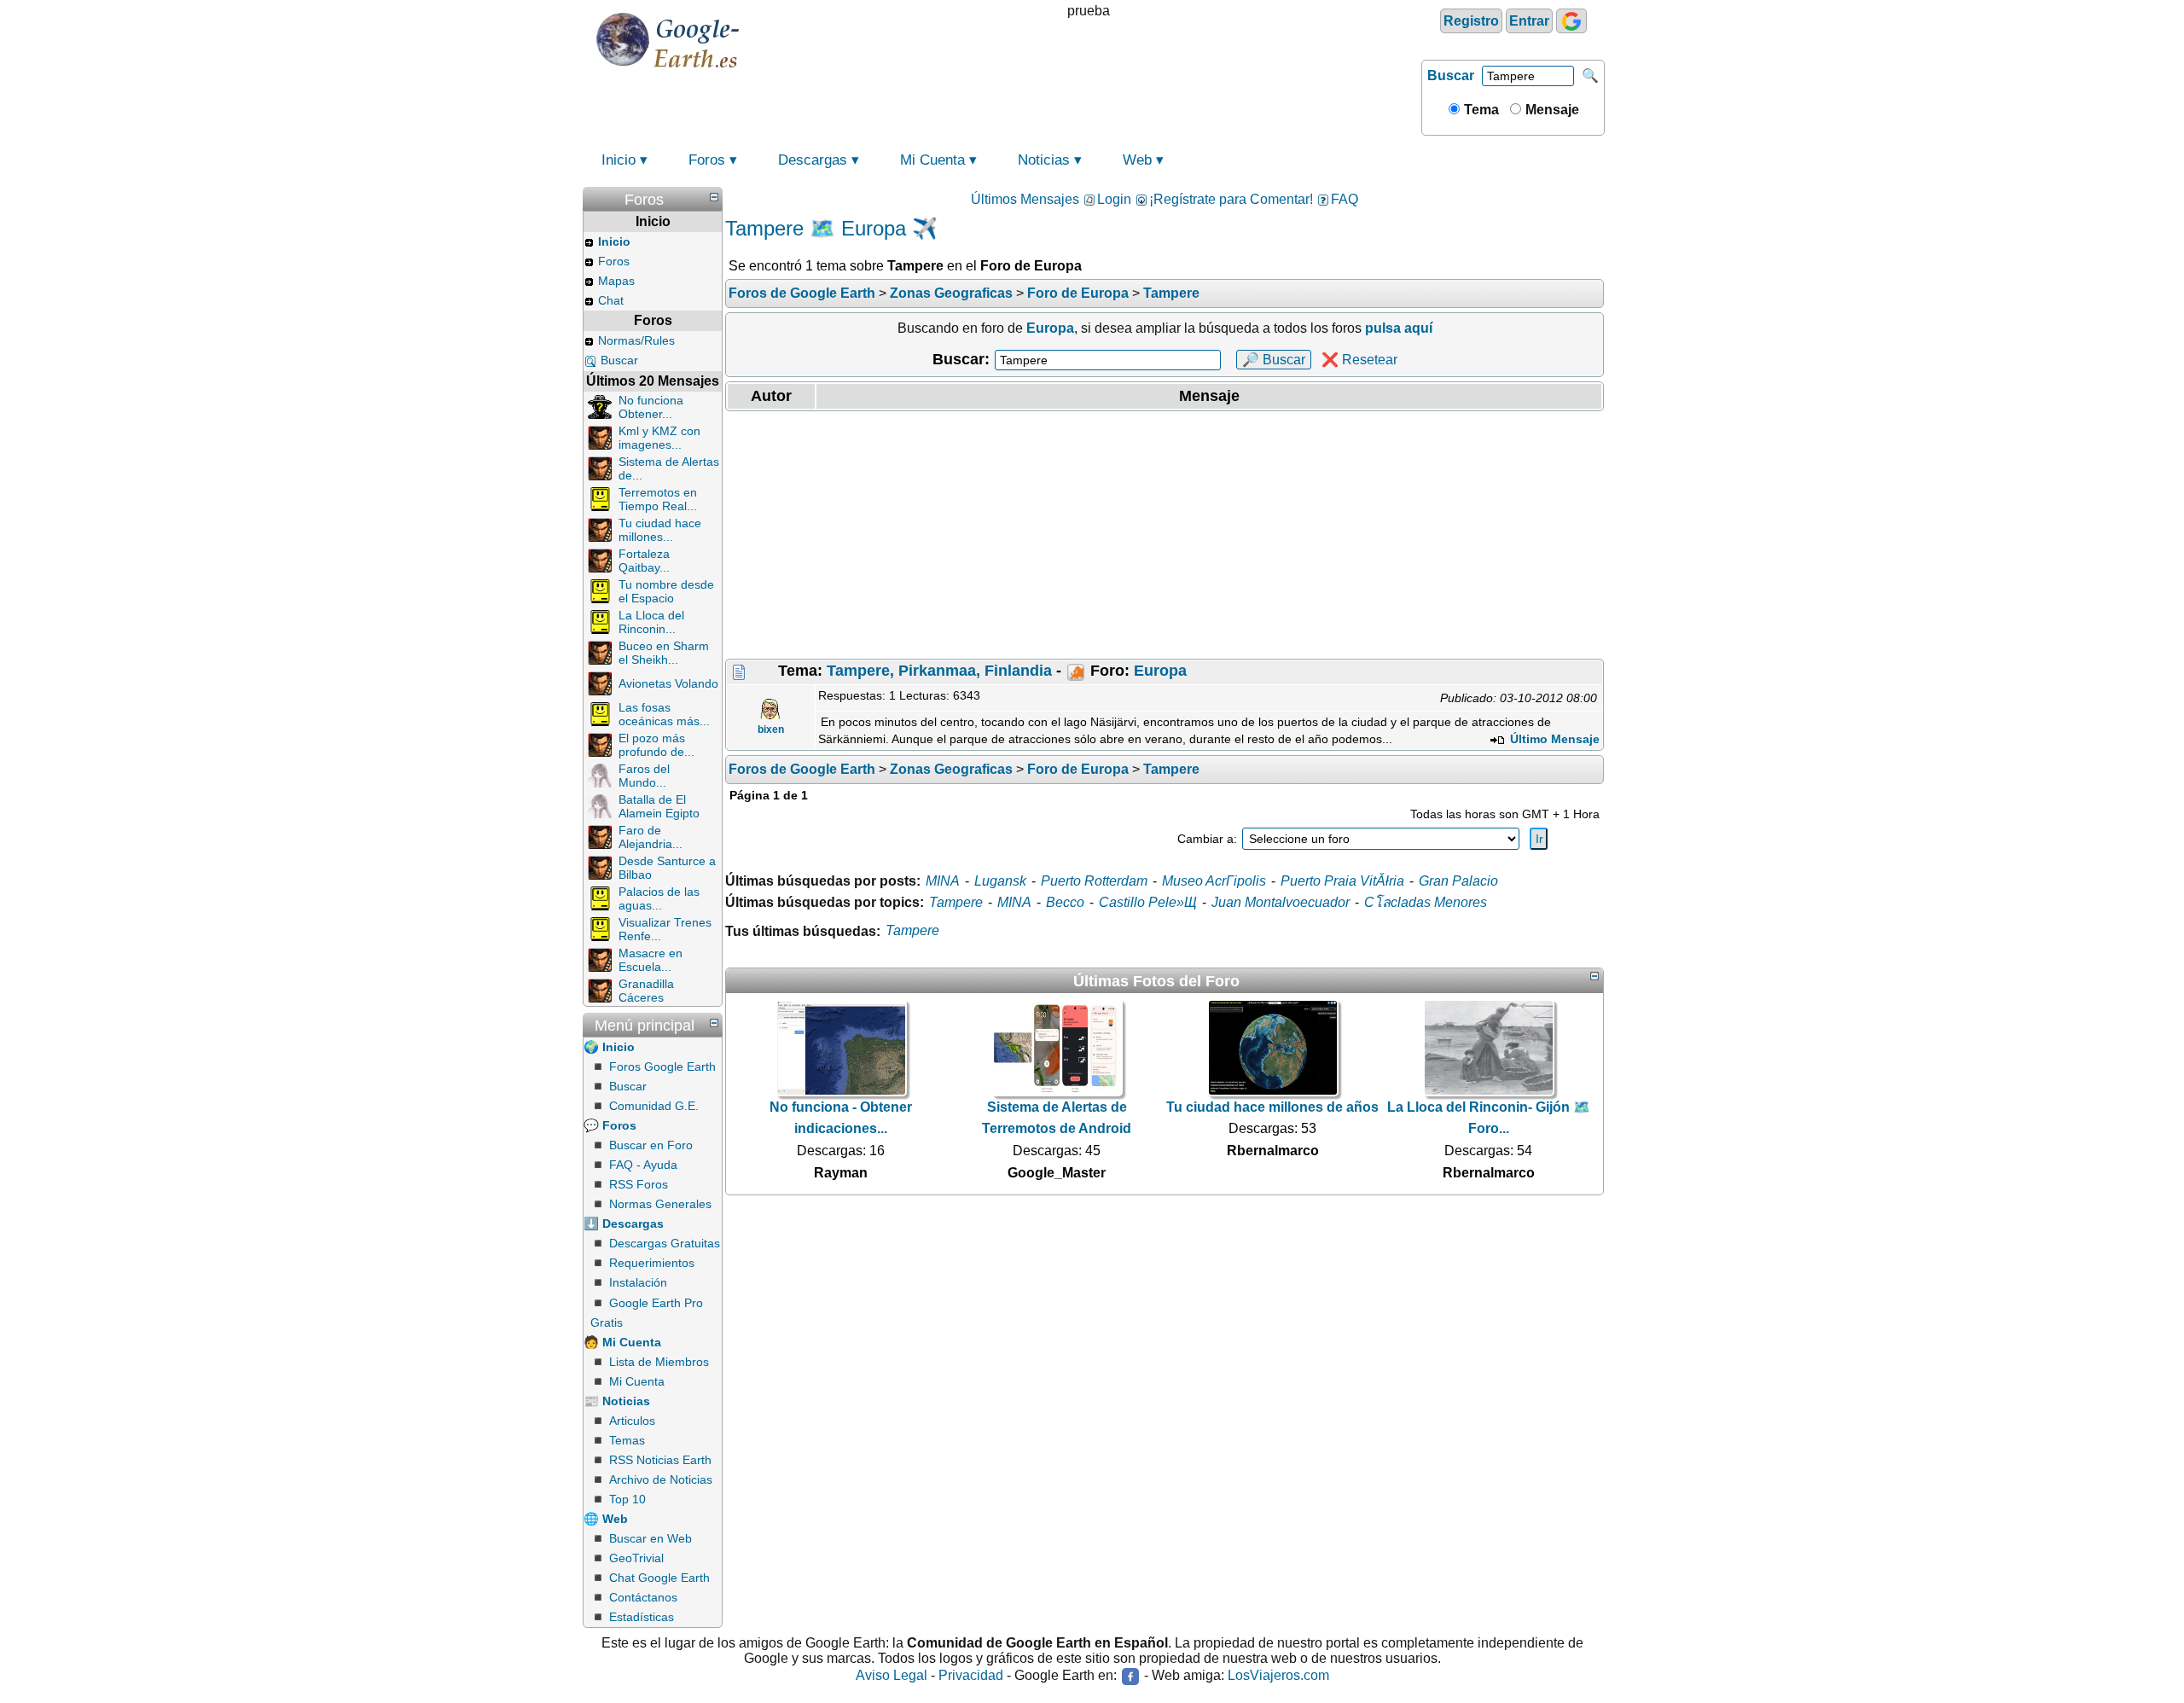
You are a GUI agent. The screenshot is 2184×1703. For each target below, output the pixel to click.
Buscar (1451, 76)
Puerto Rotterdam (1094, 881)
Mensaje (1551, 110)
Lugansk (1000, 881)
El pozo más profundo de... (656, 745)
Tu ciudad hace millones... (660, 530)
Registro (1471, 21)
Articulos (632, 1421)
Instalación (638, 1282)
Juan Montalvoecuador (1281, 902)
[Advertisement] (1165, 535)
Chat (611, 300)
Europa (1160, 671)
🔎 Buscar (1274, 360)
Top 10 (627, 1499)
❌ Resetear (1359, 360)
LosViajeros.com (1278, 1676)
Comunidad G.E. (654, 1106)
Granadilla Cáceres (646, 991)
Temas (627, 1440)
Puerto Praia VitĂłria (1342, 881)
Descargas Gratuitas (665, 1243)
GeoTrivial (636, 1558)
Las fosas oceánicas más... (664, 714)
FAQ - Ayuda (643, 1165)
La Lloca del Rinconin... (651, 622)
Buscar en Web (651, 1538)
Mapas (616, 281)
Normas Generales (660, 1204)
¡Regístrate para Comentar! (1231, 199)
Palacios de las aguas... (659, 898)
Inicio (619, 160)
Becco (1065, 902)
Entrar (1529, 21)
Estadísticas (642, 1617)
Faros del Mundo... (644, 776)
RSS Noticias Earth (660, 1460)
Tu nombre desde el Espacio (666, 591)
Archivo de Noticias (661, 1479)
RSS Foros (639, 1184)
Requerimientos (652, 1263)
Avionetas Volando (668, 683)
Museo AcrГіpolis (1214, 881)
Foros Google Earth (662, 1067)
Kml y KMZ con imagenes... (659, 438)
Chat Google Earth (659, 1578)
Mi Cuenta (932, 160)
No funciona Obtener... (651, 407)
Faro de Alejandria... (651, 837)
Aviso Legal (892, 1676)
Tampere (956, 902)
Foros (707, 160)
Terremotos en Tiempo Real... (658, 499)
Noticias (1044, 160)
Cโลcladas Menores (1426, 902)
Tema (1480, 110)
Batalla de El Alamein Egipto (659, 806)
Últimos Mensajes (1025, 199)
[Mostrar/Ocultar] (714, 197)
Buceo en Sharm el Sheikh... (664, 653)
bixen (771, 729)
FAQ (1345, 199)
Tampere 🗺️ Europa (816, 228)
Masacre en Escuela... (651, 960)
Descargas (813, 160)
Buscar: (961, 359)
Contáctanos (643, 1597)
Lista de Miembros (659, 1362)
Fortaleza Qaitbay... (644, 561)
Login (1114, 199)
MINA (943, 881)
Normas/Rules (636, 340)
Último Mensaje (1553, 739)
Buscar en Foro (651, 1145)
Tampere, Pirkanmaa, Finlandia (939, 671)
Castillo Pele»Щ (1148, 902)
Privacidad (971, 1676)
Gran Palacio (1458, 881)
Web (1137, 160)
